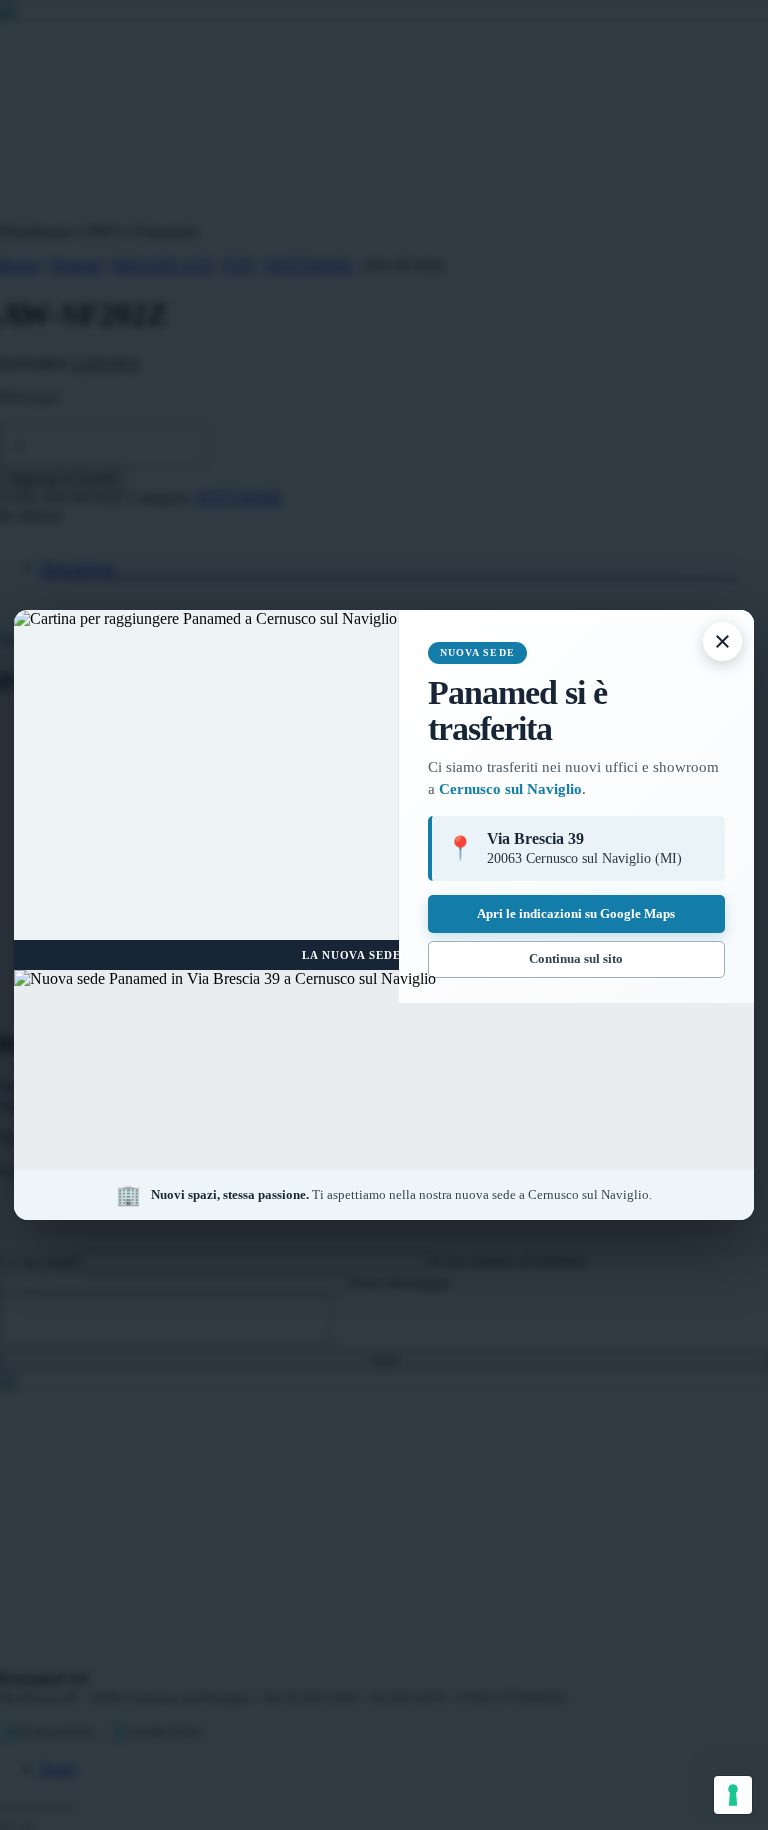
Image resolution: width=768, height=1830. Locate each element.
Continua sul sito (576, 958)
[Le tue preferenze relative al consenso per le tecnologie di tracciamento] (733, 1795)
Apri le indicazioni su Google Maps (576, 913)
